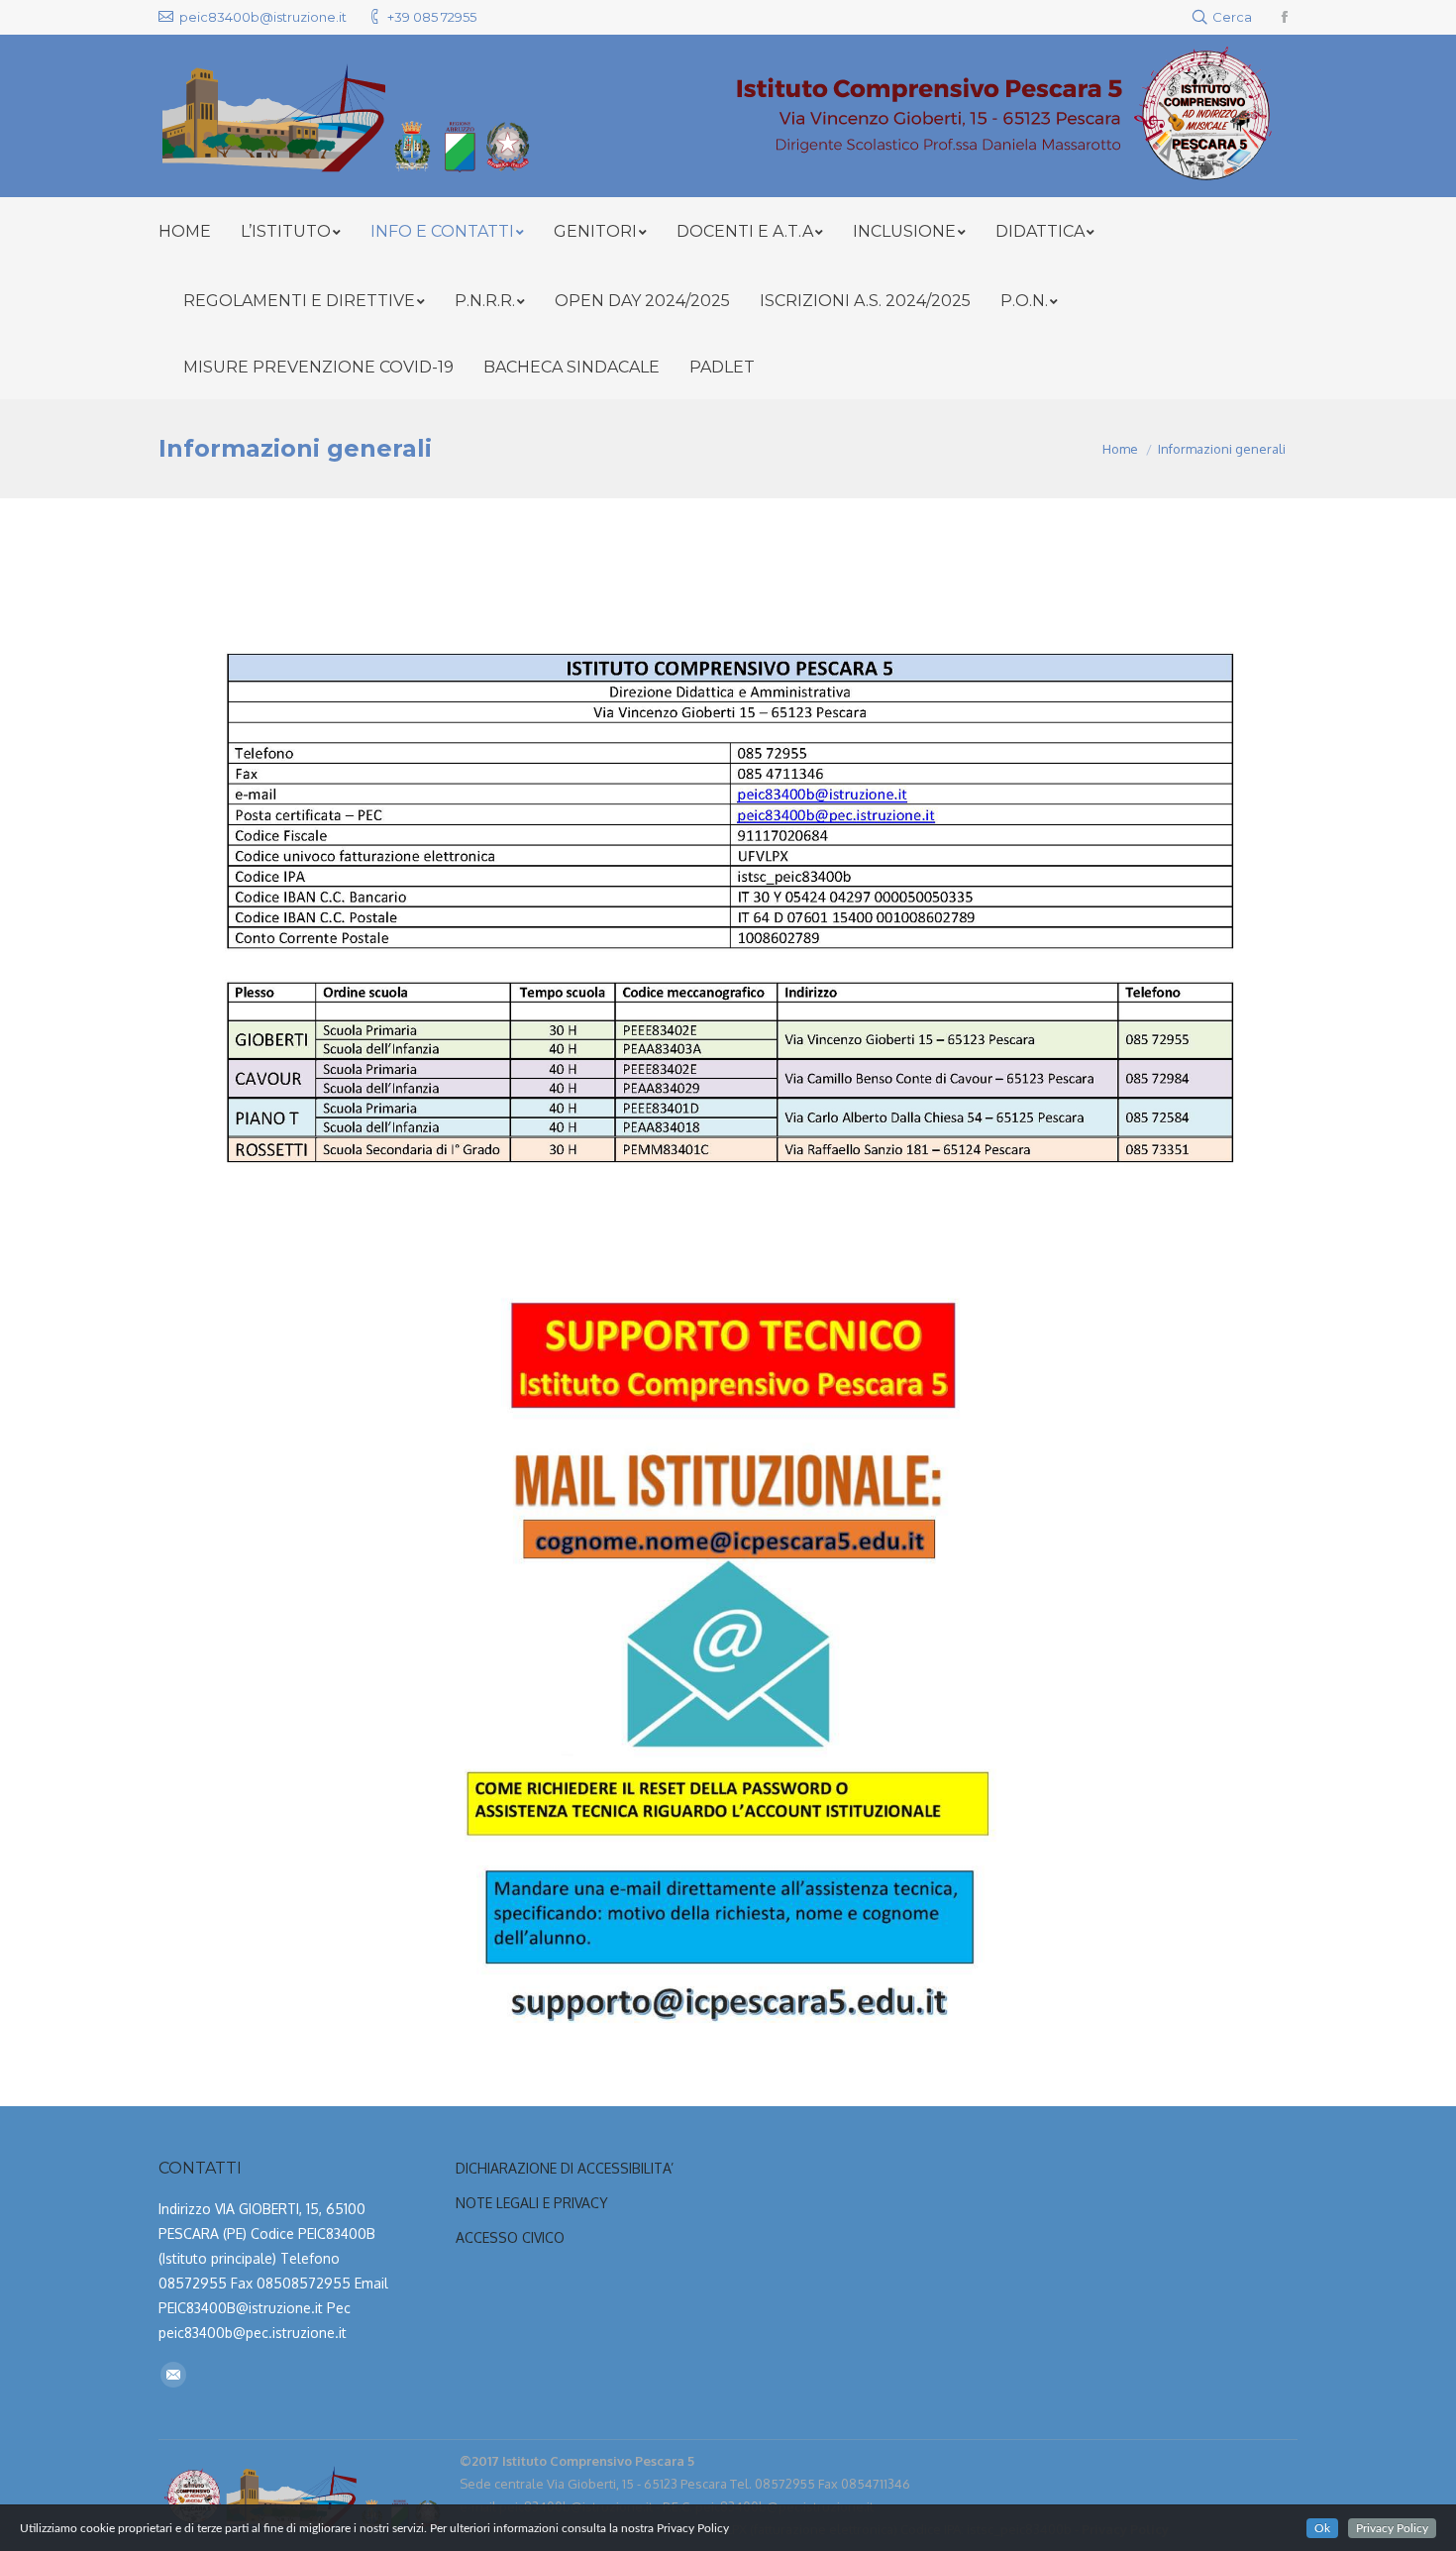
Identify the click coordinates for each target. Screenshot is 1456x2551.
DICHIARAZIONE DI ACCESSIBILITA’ (567, 2168)
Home (1120, 449)
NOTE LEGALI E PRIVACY (532, 2203)
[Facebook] (1285, 17)
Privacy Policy (1392, 2528)
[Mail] (173, 2375)
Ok (1322, 2528)
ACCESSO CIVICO (510, 2237)
